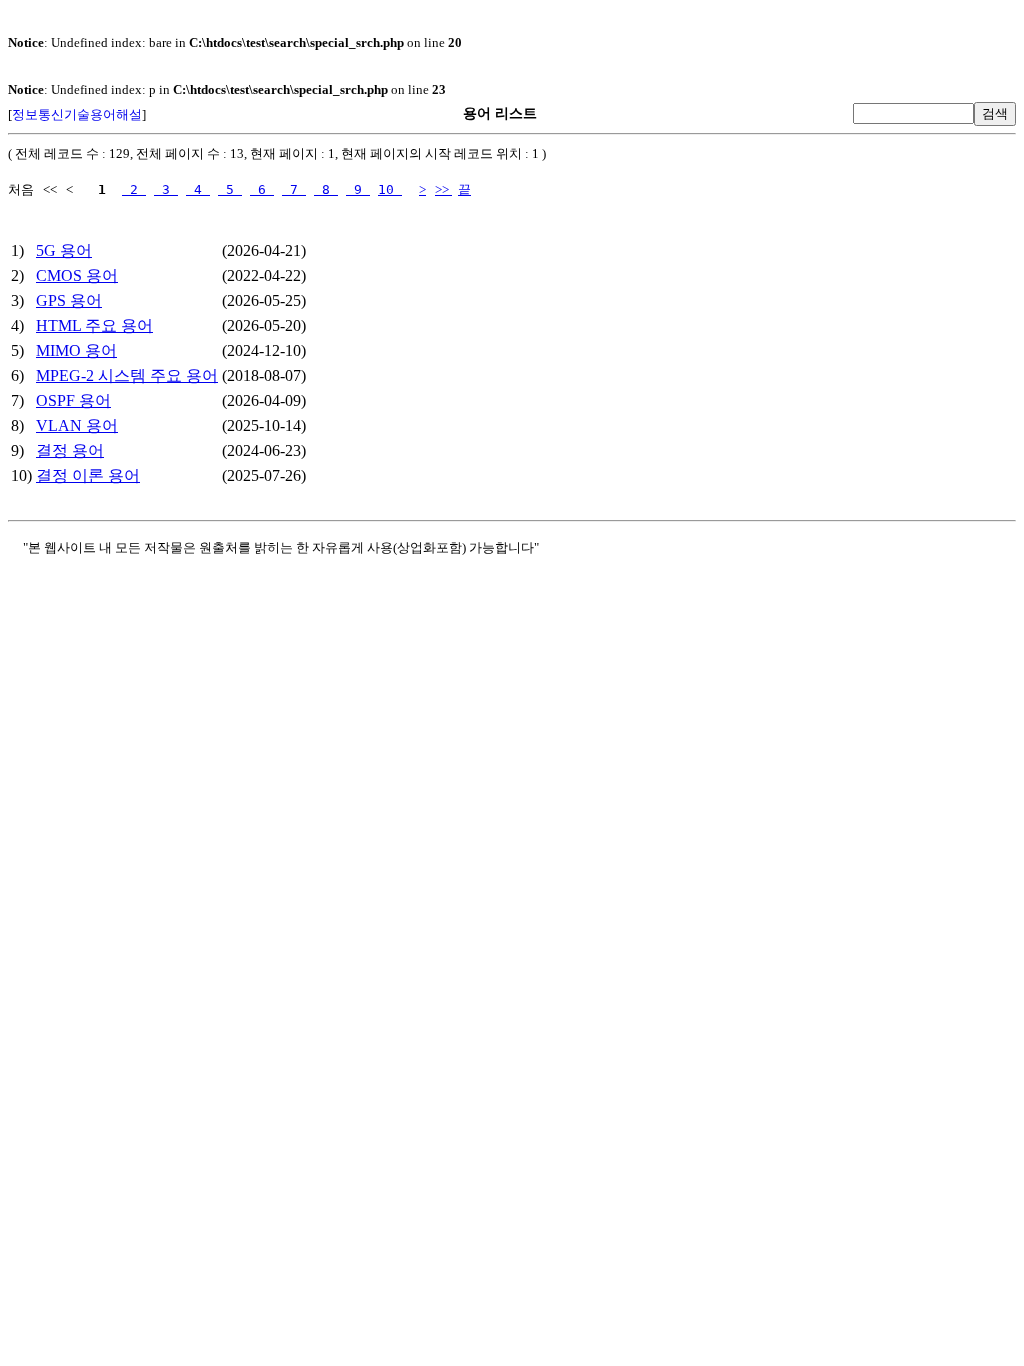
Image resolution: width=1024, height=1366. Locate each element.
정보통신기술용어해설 (77, 114)
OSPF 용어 (73, 400)
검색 (995, 113)
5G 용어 (64, 250)
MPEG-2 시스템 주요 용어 (127, 375)
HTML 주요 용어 (94, 325)
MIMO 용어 (76, 350)
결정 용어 (70, 450)
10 (390, 189)
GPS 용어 (69, 300)
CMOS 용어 (77, 275)
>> (443, 189)
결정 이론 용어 (88, 475)
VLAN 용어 (77, 425)
